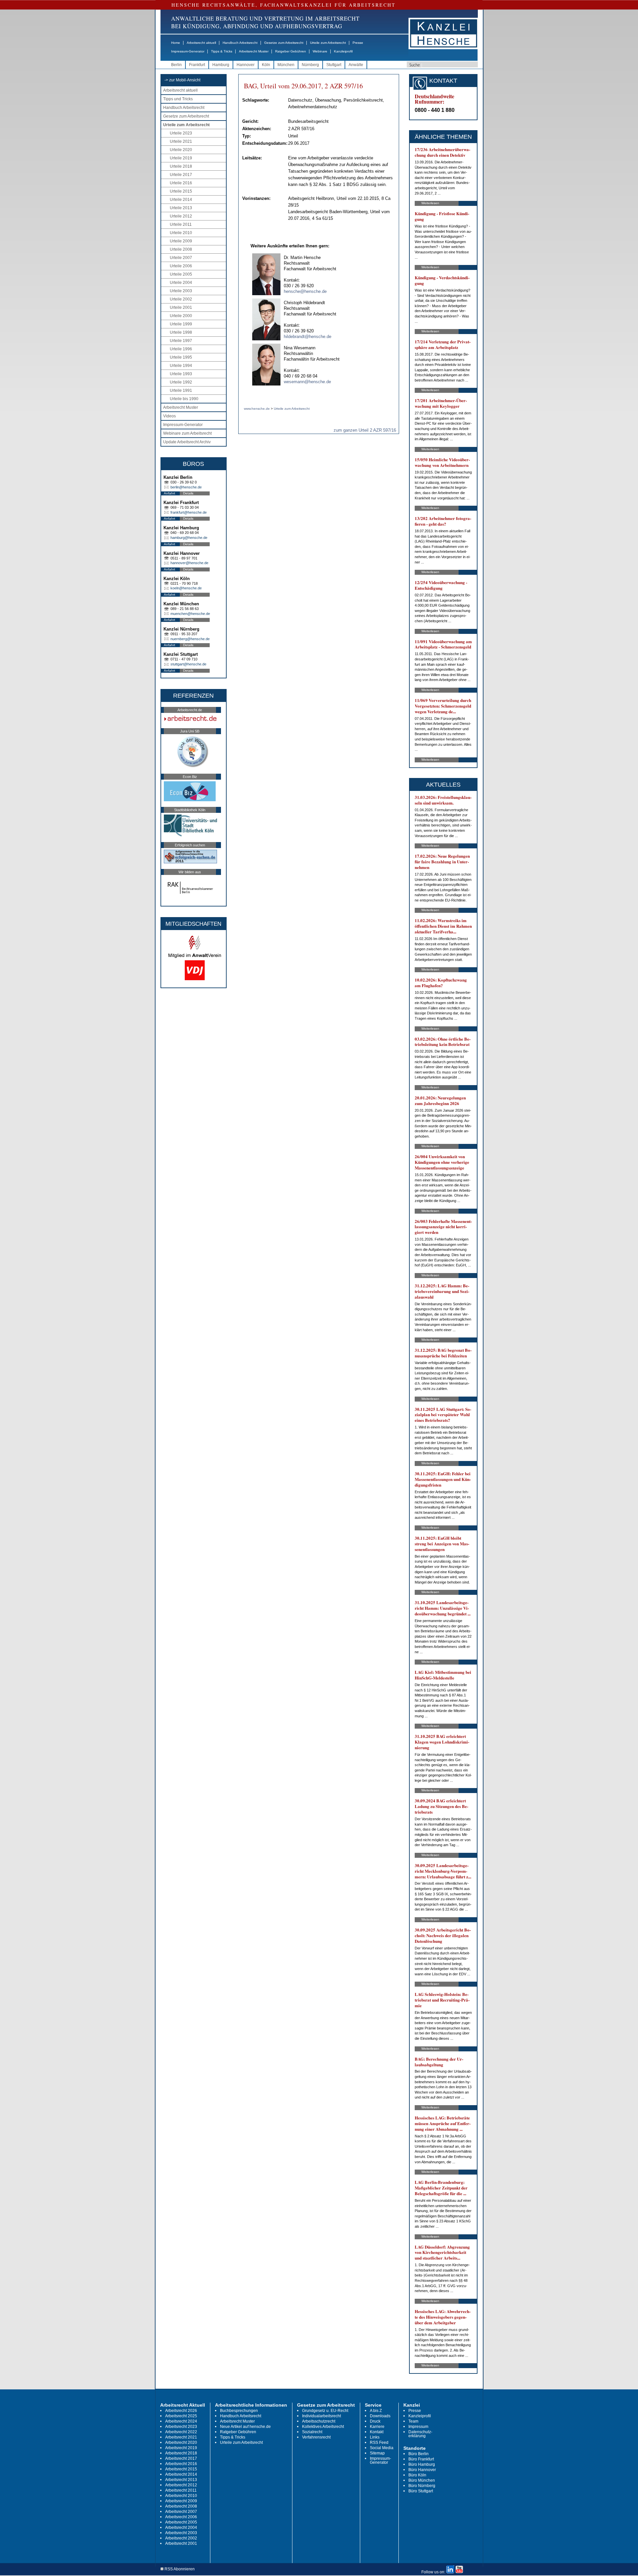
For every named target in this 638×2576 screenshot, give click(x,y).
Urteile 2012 (181, 216)
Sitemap (377, 2453)
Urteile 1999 (181, 324)
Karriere (377, 2427)
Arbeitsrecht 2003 (181, 2533)
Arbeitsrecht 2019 (181, 2448)
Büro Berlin (419, 2454)
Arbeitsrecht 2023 (181, 2427)
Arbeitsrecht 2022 (181, 2432)
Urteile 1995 (181, 357)
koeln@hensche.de (186, 588)
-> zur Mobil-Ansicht (182, 80)
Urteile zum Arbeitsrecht (328, 43)
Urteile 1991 (181, 390)
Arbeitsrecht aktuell (201, 43)
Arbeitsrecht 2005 (181, 2522)
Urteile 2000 (181, 316)
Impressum (418, 2427)
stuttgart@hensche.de (188, 664)
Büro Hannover (422, 2470)
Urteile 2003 (181, 291)
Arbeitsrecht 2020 (181, 2443)
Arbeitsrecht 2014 (181, 2474)
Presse (358, 43)
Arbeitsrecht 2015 (181, 2469)
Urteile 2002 (181, 299)
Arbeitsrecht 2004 (181, 2528)
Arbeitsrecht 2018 (181, 2453)
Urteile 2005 (181, 274)
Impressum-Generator (188, 51)
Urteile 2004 (181, 283)
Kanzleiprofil (343, 51)
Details (188, 493)
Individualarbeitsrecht (321, 2416)
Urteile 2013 (181, 208)
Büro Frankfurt (421, 2459)
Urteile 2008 (181, 249)
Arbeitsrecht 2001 (181, 2543)
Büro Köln (417, 2475)
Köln (266, 65)
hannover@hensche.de (189, 563)
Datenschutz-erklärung (420, 2434)
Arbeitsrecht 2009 (181, 2501)
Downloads (380, 2416)
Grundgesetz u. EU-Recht (325, 2411)
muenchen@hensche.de (190, 614)
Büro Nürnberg (422, 2486)
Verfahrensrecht (316, 2437)
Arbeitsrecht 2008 (181, 2506)
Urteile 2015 (181, 191)
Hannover (246, 65)
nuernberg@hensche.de (190, 639)
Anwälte (356, 65)
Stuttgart (334, 65)
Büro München (422, 2480)
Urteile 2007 (181, 258)
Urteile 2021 (181, 141)
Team (413, 2421)
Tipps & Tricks (222, 51)
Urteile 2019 (181, 158)
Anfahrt (169, 493)
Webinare (320, 51)
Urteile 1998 (181, 332)
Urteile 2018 (181, 166)
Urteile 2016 (181, 183)
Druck (375, 2421)
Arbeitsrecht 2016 (181, 2464)
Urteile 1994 (181, 366)
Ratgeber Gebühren (291, 51)
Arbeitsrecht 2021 (181, 2437)
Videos (169, 416)
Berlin (176, 65)
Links (375, 2437)
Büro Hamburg (422, 2464)
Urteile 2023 (181, 133)
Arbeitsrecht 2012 (181, 2485)
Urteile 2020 (181, 150)
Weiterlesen (430, 203)
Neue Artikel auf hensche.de (245, 2427)
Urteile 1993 (181, 374)
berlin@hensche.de (186, 487)
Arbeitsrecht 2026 (181, 2411)
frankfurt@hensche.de (189, 512)
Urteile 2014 (181, 200)
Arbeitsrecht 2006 (181, 2517)
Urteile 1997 (181, 341)
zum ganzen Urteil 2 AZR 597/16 (365, 430)
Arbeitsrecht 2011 (181, 2490)
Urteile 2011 (181, 224)
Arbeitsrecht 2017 (181, 2458)
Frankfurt (197, 65)
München (286, 65)
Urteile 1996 (181, 349)
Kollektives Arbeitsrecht (323, 2427)
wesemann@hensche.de (307, 382)
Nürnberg (310, 65)
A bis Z (376, 2411)
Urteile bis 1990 (184, 399)
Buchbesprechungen (239, 2411)
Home (176, 43)
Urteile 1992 (181, 382)
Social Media (382, 2448)
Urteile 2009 (181, 241)
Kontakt (377, 2432)
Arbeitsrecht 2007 (181, 2512)
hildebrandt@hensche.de (308, 337)
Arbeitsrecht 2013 (181, 2480)
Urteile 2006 (181, 266)
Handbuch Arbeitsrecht (240, 43)
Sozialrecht (312, 2432)
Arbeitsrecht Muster (254, 51)
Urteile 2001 (181, 307)
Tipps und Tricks (178, 99)
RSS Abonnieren (179, 2569)
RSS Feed (379, 2443)
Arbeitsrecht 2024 (181, 2421)
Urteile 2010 (181, 233)
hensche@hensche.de (305, 291)
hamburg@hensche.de (189, 538)
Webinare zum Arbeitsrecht (187, 433)
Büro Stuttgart (421, 2491)
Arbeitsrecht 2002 (181, 2538)
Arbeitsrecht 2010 (181, 2496)
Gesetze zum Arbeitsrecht (284, 43)
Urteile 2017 (181, 175)
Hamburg (221, 65)
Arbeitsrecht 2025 (181, 2416)
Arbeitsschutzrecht (319, 2421)
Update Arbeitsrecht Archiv (187, 442)
